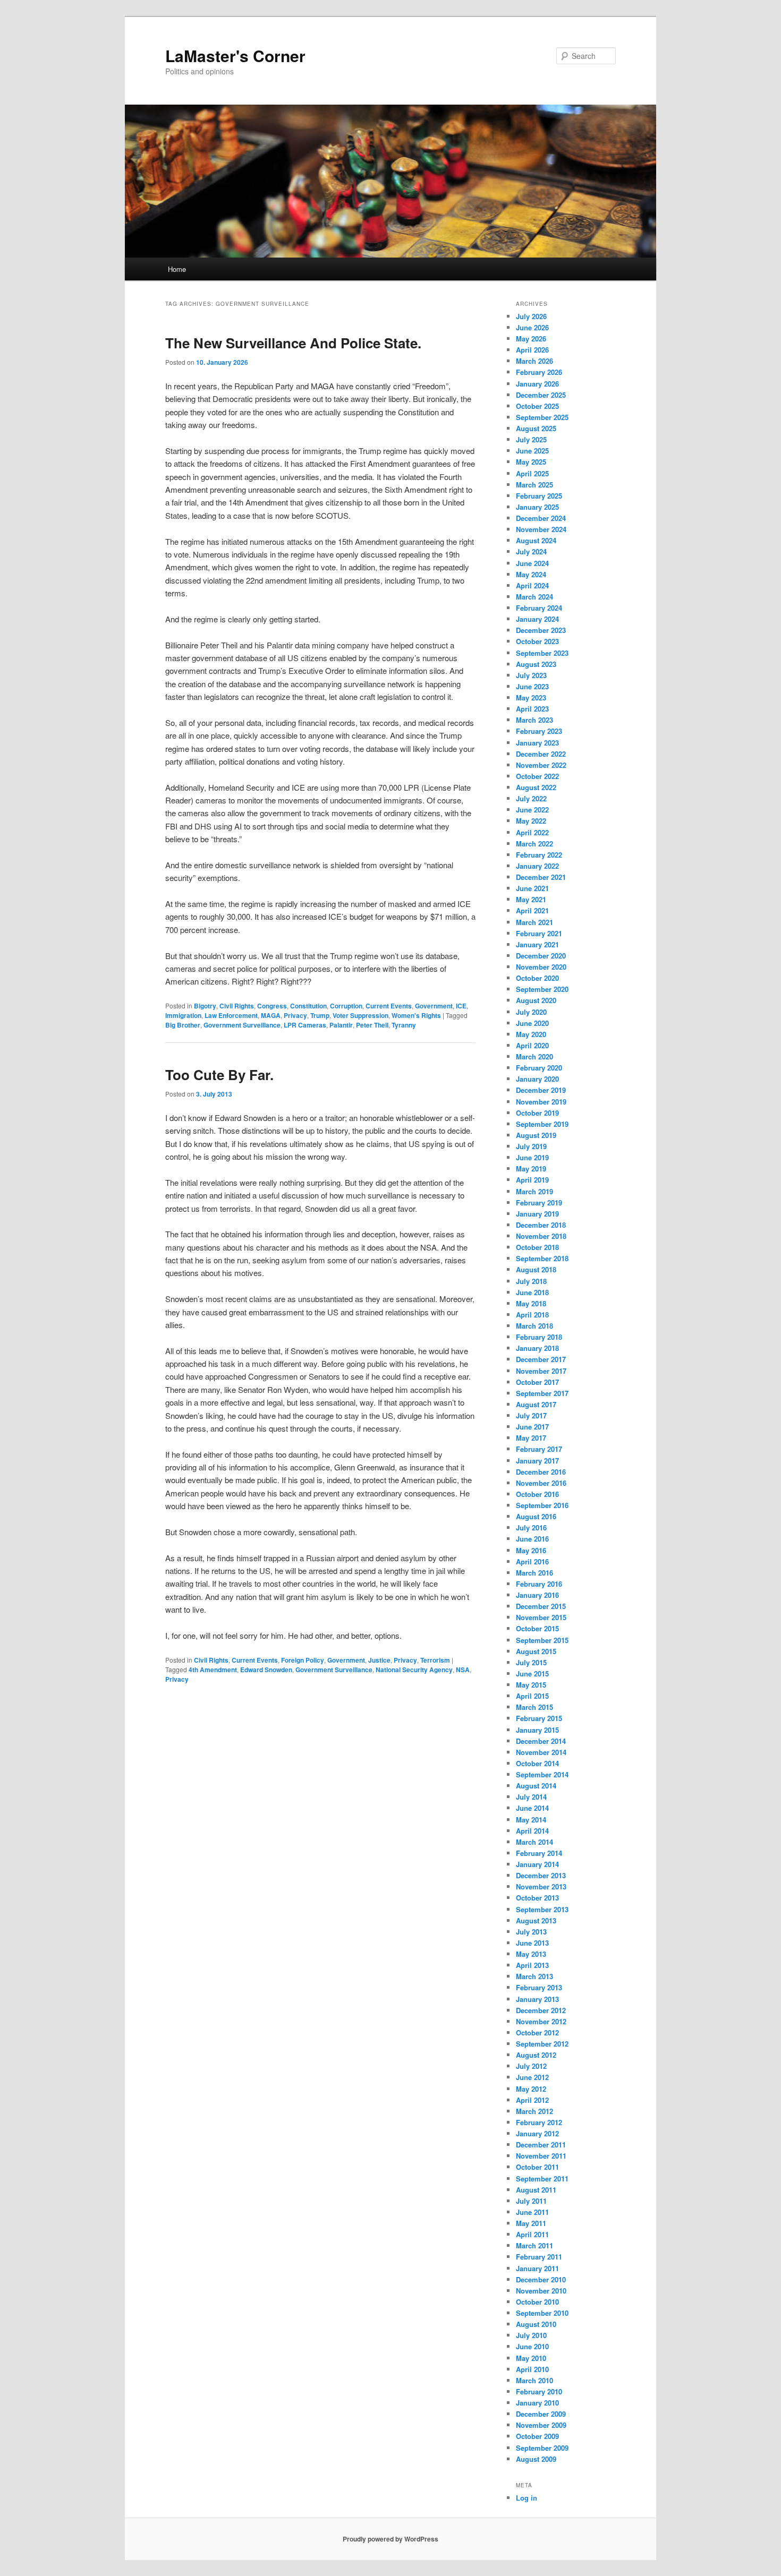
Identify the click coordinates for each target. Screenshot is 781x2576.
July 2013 (531, 1932)
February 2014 (539, 1853)
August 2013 (536, 1920)
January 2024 (537, 619)
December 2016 (541, 1472)
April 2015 (532, 1696)
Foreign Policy (303, 1660)
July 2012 (531, 2066)
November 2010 (541, 2291)
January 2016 (537, 1595)
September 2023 (542, 653)
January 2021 (537, 944)
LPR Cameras (305, 1025)
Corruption (346, 1006)
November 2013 (541, 1886)
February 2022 (539, 855)
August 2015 (536, 1651)
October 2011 (537, 2167)
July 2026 (531, 316)
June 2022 (532, 810)
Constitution (308, 1006)
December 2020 (541, 956)
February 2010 (539, 2391)
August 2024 (536, 540)
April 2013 (532, 1965)
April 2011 (532, 2234)
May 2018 (531, 1303)
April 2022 (532, 832)
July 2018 (531, 1281)
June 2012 (532, 2077)
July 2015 (531, 1662)
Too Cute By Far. (219, 1075)
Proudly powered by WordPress (390, 2539)
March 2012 (534, 2111)
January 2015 (537, 1730)
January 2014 (537, 1864)
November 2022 (541, 765)
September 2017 (542, 1393)
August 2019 (536, 1135)
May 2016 (531, 1550)
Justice (379, 1660)
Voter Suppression (360, 1015)
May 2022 (531, 821)
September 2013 (542, 1909)
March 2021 (534, 922)
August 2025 (536, 428)
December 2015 (541, 1606)
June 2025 (532, 451)
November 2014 (541, 1752)
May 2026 (531, 339)
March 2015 (534, 1707)
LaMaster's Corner (235, 55)
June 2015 (532, 1674)
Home (177, 269)
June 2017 (532, 1427)
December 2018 (541, 1225)
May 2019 (531, 1169)
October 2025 (537, 406)
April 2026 (532, 350)
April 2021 (532, 910)
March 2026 (534, 361)
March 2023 (534, 720)
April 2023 (532, 709)
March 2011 (534, 2245)
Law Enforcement (231, 1015)
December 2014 (541, 1741)
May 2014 (531, 1820)
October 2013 (537, 1898)
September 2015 (542, 1640)
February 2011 (539, 2257)
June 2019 (532, 1157)
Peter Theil (372, 1025)
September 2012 (542, 2044)
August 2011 (536, 2190)
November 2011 (541, 2156)
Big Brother (183, 1025)
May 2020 (531, 1034)
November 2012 (541, 2021)
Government (434, 1006)
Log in (527, 2498)
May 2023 (531, 698)
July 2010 (531, 2335)
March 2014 (534, 1842)
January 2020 (537, 1079)
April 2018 (532, 1315)
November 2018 (541, 1236)
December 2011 (541, 2145)
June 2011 (532, 2212)
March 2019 (534, 1191)
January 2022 (537, 866)
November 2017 (541, 1371)
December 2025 (541, 395)
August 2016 (536, 1516)
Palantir (341, 1025)
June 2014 (532, 1808)
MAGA (271, 1015)
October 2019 (537, 1113)
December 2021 (541, 877)
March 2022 (534, 844)
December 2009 (541, 2414)
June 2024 (532, 563)
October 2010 (537, 2302)
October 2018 (537, 1247)
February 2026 (539, 372)
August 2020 (536, 1000)
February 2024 (539, 608)
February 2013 (539, 1987)
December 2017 (541, 1359)
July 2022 (531, 798)
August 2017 (536, 1404)
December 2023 (541, 630)
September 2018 (542, 1258)
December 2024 (541, 518)
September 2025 (542, 417)
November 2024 (541, 529)
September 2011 (542, 2179)
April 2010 (532, 2369)
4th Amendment (213, 1670)
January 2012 (537, 2133)
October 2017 (537, 1382)
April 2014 (532, 1831)
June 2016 (532, 1539)
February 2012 (539, 2122)
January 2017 (537, 1461)
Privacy (295, 1015)
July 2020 (531, 1012)
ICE (461, 1006)
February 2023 (539, 731)
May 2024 (531, 574)
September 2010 (542, 2313)
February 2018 (539, 1337)
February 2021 (539, 933)
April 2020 (532, 1045)
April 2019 (532, 1180)
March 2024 (534, 597)
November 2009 (541, 2425)
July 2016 (531, 1527)
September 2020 (542, 989)
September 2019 (542, 1124)
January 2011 (537, 2268)
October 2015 (537, 1628)
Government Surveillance (242, 1025)
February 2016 (539, 1584)
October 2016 (537, 1494)
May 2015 (531, 1685)
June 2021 (532, 888)
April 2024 (532, 585)
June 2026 (532, 327)
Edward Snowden (266, 1670)
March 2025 (534, 485)
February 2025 (539, 496)
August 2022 (536, 787)
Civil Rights (237, 1006)
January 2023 (537, 743)
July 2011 (531, 2201)
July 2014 (531, 1797)
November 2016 (541, 1483)
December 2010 (541, 2279)
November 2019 (541, 1102)
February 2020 (539, 1068)
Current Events (389, 1006)
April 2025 (532, 473)
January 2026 (537, 384)
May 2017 (531, 1438)
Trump (320, 1015)
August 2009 (536, 2459)
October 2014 (537, 1763)
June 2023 (532, 686)
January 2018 (537, 1348)
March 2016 (534, 1573)
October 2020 (537, 978)
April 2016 (532, 1561)
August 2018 (536, 1269)
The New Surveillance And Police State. (293, 343)
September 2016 (542, 1505)
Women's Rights (416, 1015)
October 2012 (537, 2032)
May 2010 (531, 2358)
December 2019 (541, 1090)
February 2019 (539, 1203)
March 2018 (534, 1326)
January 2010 (537, 2403)
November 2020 (541, 967)
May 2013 (531, 1954)
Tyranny (404, 1025)
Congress (272, 1006)
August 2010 (536, 2324)
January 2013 (537, 1999)
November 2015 (541, 1617)
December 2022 (541, 754)
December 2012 (541, 2010)
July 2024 (531, 551)
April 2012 (532, 2100)
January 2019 (537, 1214)
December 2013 (541, 1875)
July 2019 (531, 1146)
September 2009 (542, 2448)
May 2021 (531, 899)
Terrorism (435, 1660)
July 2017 (531, 1415)
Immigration (183, 1015)
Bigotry (205, 1006)
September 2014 (542, 1774)
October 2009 (537, 2436)
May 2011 (531, 2223)
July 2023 (531, 675)
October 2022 (537, 776)
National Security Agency (414, 1670)
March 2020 (534, 1056)
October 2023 (537, 641)
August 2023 (536, 664)
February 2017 (539, 1449)
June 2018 (532, 1292)
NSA (463, 1670)
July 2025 (531, 439)
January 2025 (537, 507)
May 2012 (531, 2089)
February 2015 (539, 1718)
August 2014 (536, 1786)
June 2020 (532, 1023)
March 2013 (534, 1976)
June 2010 (532, 2346)
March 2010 (534, 2380)
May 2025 (531, 462)
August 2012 (536, 2055)
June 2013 (532, 1943)
